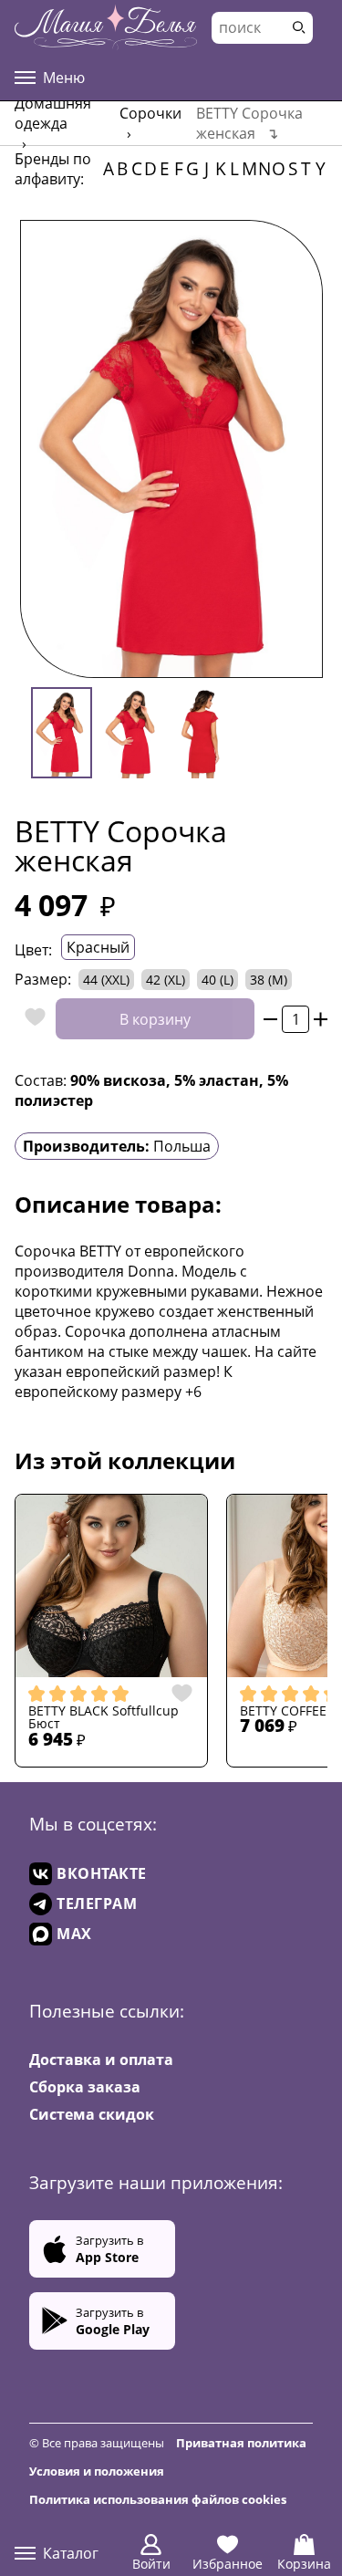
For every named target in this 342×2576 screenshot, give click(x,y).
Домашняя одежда (53, 113)
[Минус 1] (270, 1019)
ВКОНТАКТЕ (102, 1873)
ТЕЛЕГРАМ (97, 1903)
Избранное (228, 2564)
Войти (151, 2564)
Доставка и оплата (101, 2060)
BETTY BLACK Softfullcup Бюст (104, 1718)
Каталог (71, 2553)
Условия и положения (97, 2471)
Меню (64, 78)
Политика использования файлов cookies (158, 2499)
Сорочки (150, 113)
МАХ (74, 1934)
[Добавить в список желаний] (31, 1019)
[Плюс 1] (321, 1019)
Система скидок (92, 2114)
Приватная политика (241, 2443)
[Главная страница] (106, 27)
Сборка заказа (85, 2087)
